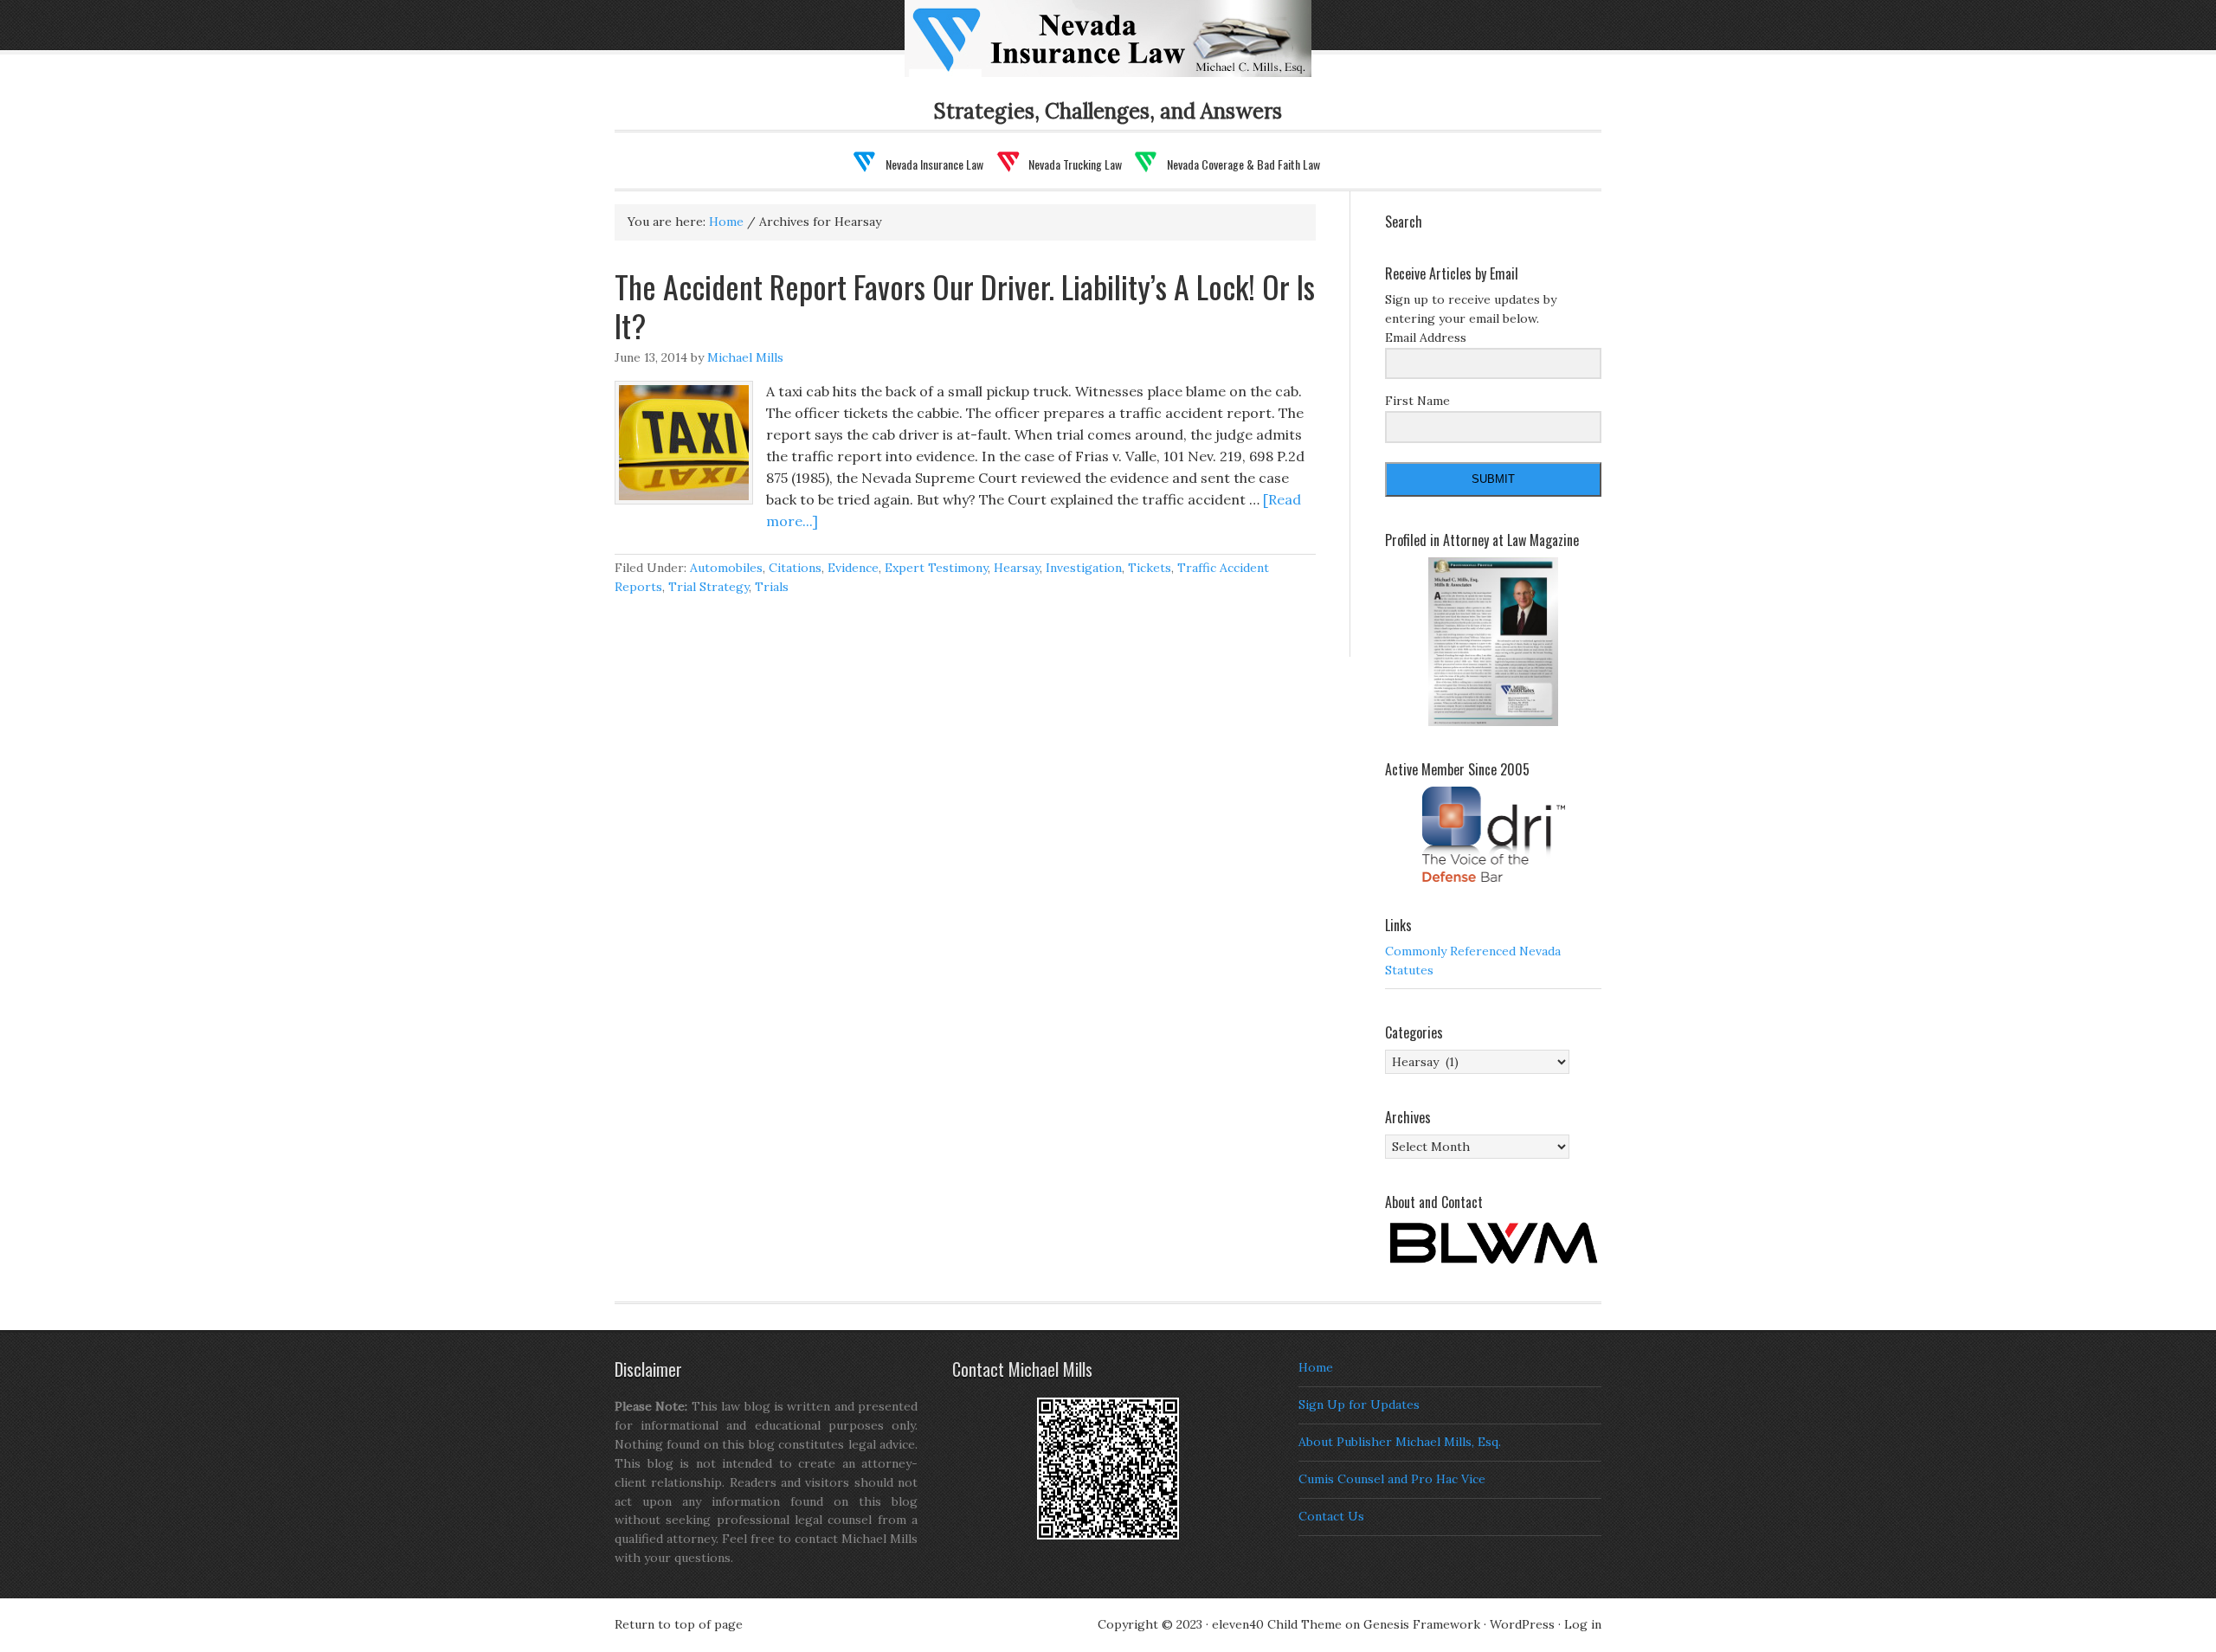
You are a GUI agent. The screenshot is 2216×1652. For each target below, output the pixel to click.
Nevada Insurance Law (1136, 49)
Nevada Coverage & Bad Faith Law (1243, 164)
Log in (1583, 1624)
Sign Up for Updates (1359, 1405)
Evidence (853, 568)
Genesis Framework (1422, 1624)
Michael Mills (745, 357)
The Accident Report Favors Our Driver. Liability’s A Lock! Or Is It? (965, 305)
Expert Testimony (936, 568)
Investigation (1084, 568)
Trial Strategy (709, 587)
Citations (795, 568)
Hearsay (1017, 568)
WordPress (1522, 1624)
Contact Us (1331, 1516)
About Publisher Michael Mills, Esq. (1400, 1442)
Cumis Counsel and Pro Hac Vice (1392, 1479)
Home (1316, 1367)
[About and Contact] (1493, 1243)
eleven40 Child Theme (1277, 1624)
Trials (772, 587)
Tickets (1150, 568)
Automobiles (726, 568)
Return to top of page (679, 1624)
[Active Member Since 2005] (1493, 834)
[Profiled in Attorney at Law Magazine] (1493, 642)
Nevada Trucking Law (1075, 164)
